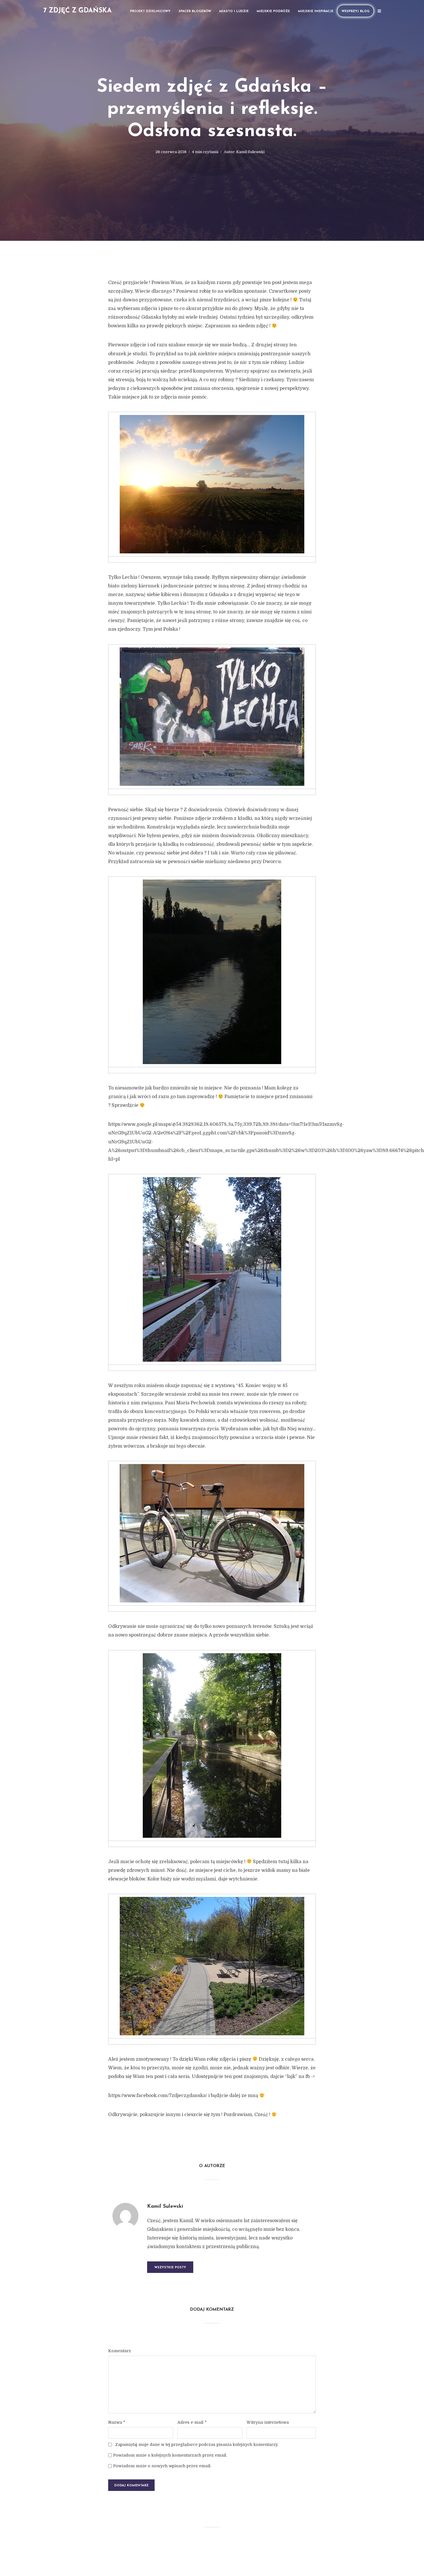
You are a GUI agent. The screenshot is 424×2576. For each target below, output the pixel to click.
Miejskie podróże (273, 11)
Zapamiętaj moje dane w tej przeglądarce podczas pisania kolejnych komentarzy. (197, 2445)
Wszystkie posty (170, 2268)
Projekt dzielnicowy (150, 11)
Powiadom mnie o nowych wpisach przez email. (162, 2466)
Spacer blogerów (195, 11)
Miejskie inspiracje (316, 11)
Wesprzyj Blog (355, 11)
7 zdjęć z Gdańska (77, 11)
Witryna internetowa (268, 2422)
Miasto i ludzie (234, 11)
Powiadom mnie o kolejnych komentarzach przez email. (170, 2455)
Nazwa (117, 2422)
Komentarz (120, 2351)
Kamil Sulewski (250, 152)
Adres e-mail (192, 2422)
